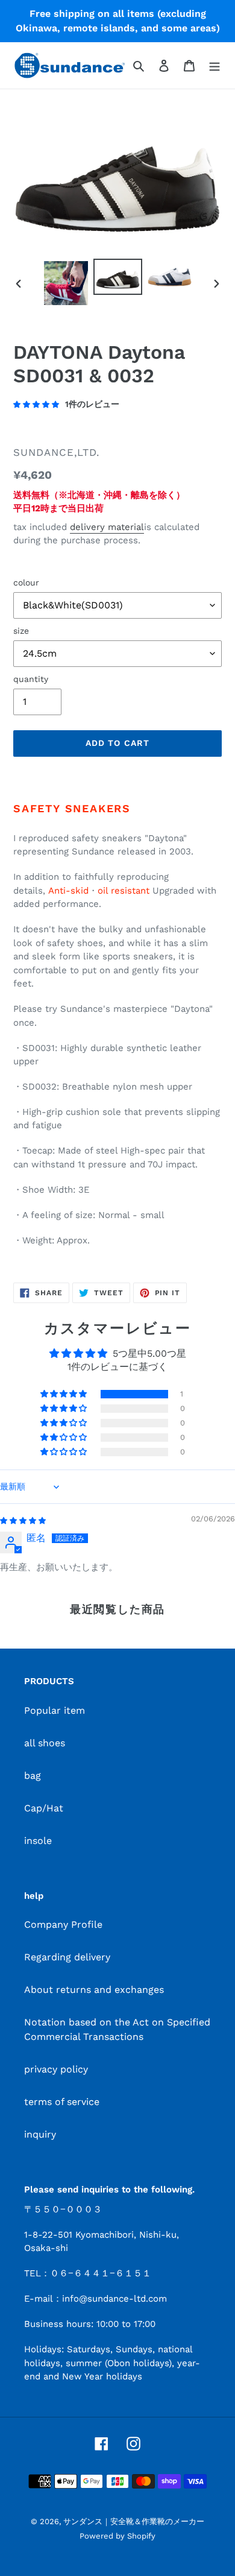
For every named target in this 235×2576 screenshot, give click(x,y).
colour (26, 582)
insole (38, 1841)
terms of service (62, 2102)
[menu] (215, 65)
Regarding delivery (67, 1957)
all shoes (45, 1743)
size (21, 631)
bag (33, 1776)
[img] (23, 1520)
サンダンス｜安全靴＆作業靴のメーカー (134, 2521)
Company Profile (63, 1924)
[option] (66, 283)
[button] (64, 1394)
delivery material (107, 527)
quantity (31, 679)
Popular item (55, 1710)
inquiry (40, 2134)
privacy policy (56, 2069)
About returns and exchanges (94, 1990)
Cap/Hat (44, 1808)
